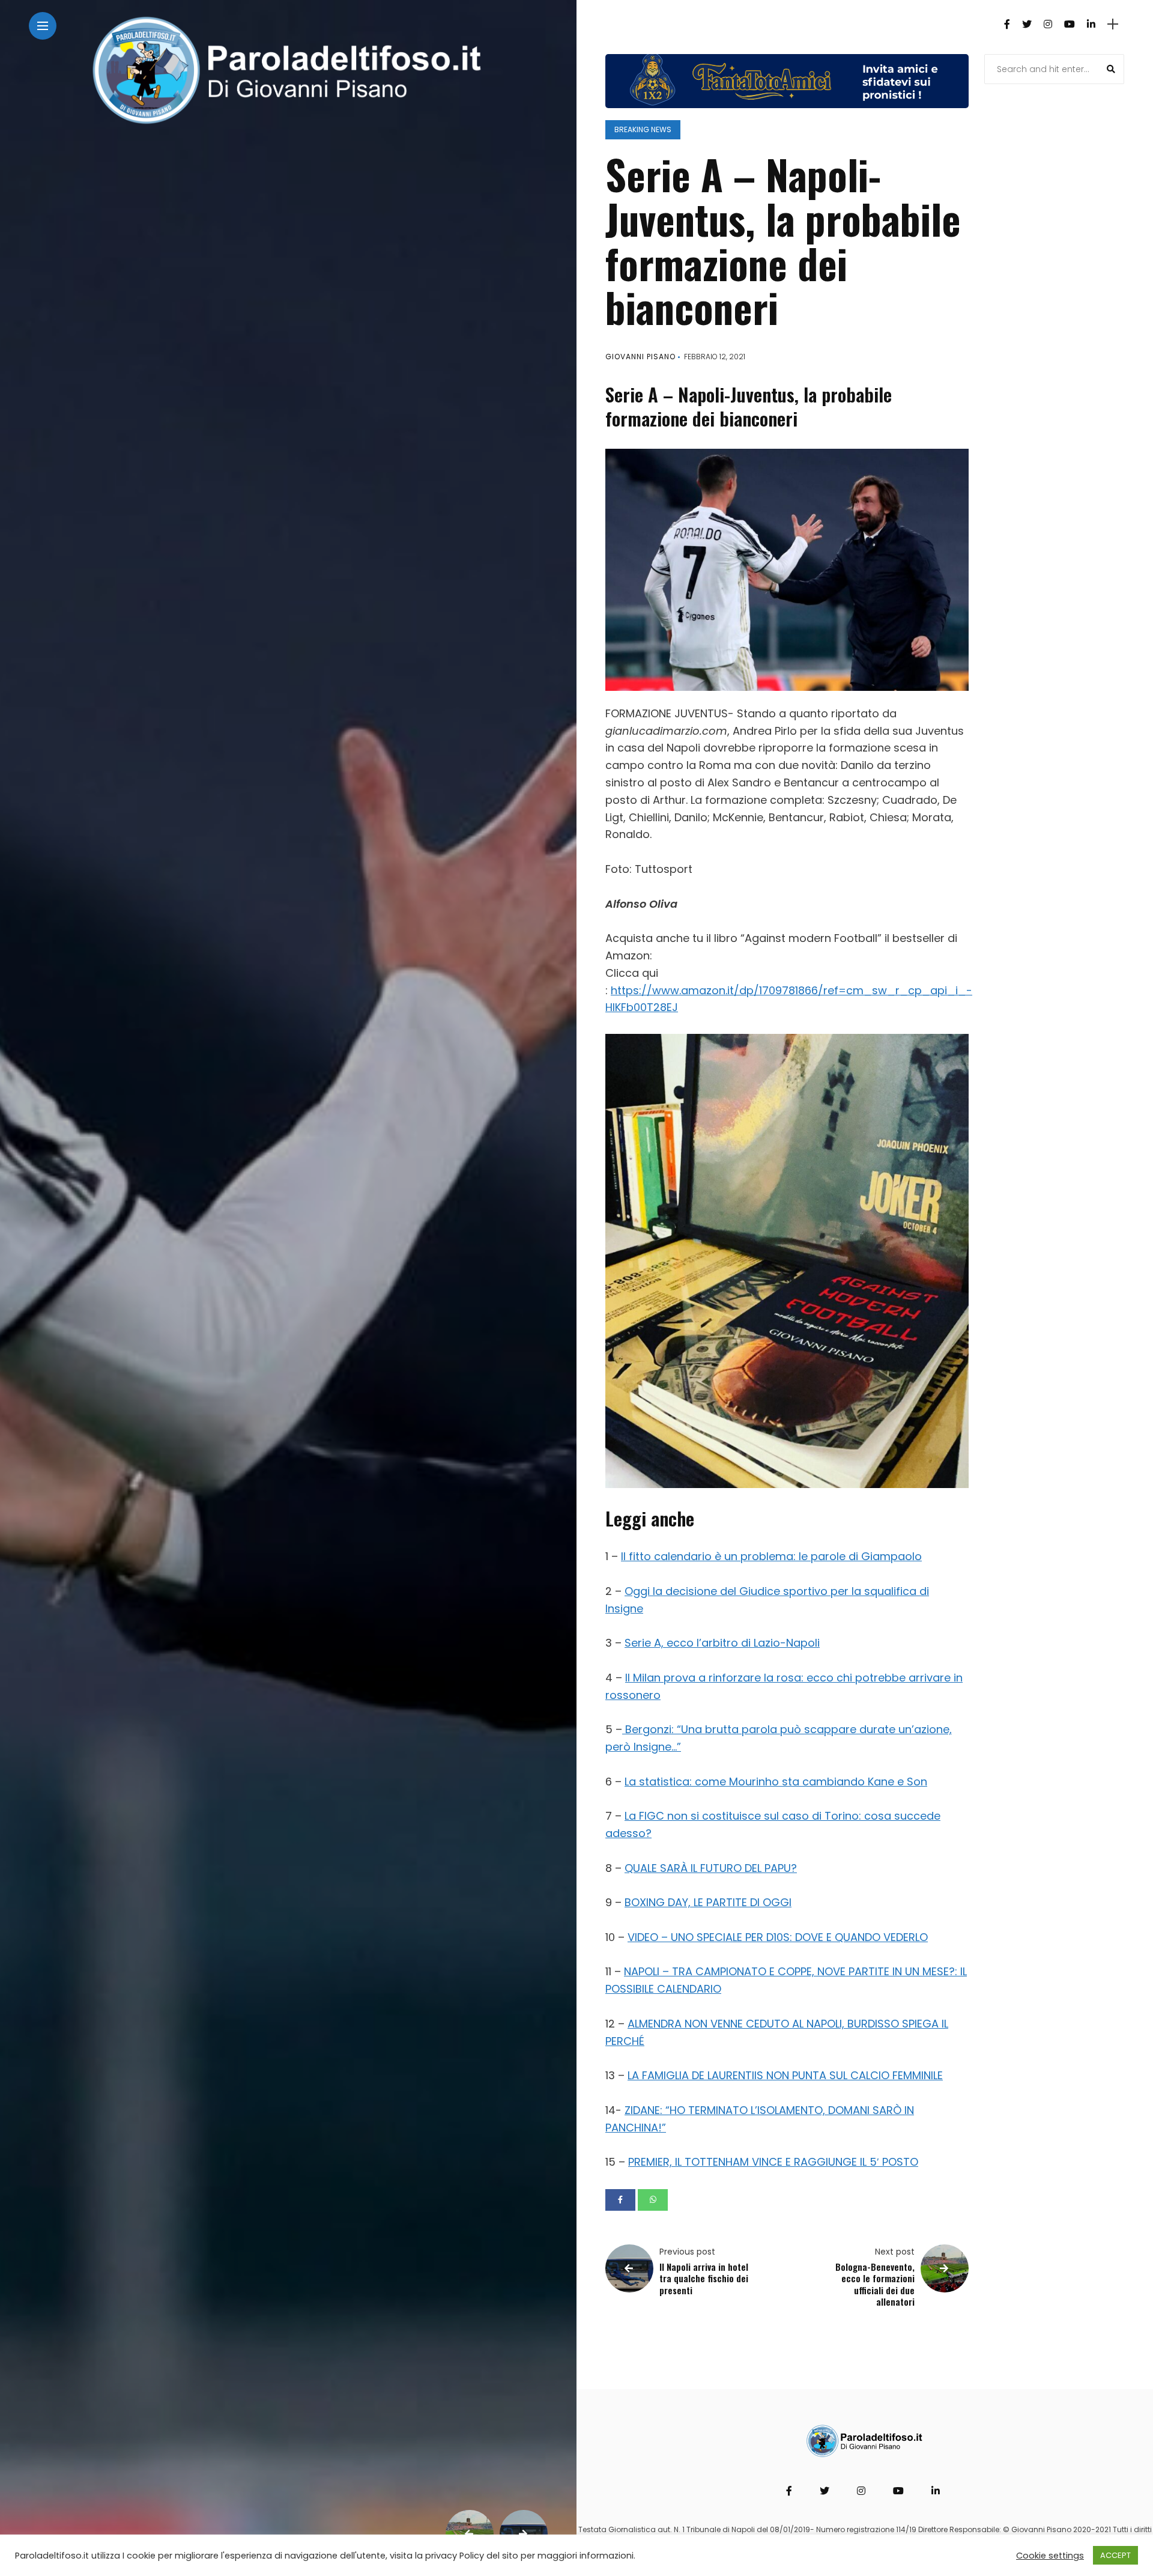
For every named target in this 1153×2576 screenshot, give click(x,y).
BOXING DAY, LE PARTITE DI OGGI (708, 1902)
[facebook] (620, 2200)
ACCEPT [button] (1115, 2555)
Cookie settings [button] (1050, 2556)
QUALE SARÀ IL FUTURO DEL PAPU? (711, 1868)
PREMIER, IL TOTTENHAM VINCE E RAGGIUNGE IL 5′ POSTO (773, 2162)
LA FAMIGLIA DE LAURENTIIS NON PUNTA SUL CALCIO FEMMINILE (785, 2075)
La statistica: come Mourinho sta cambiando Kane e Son (776, 1782)
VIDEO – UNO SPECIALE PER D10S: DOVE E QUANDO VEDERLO (778, 1937)
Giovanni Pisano (640, 357)
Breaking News (643, 129)
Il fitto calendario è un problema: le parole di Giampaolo (771, 1556)
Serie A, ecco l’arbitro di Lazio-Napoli (722, 1643)
